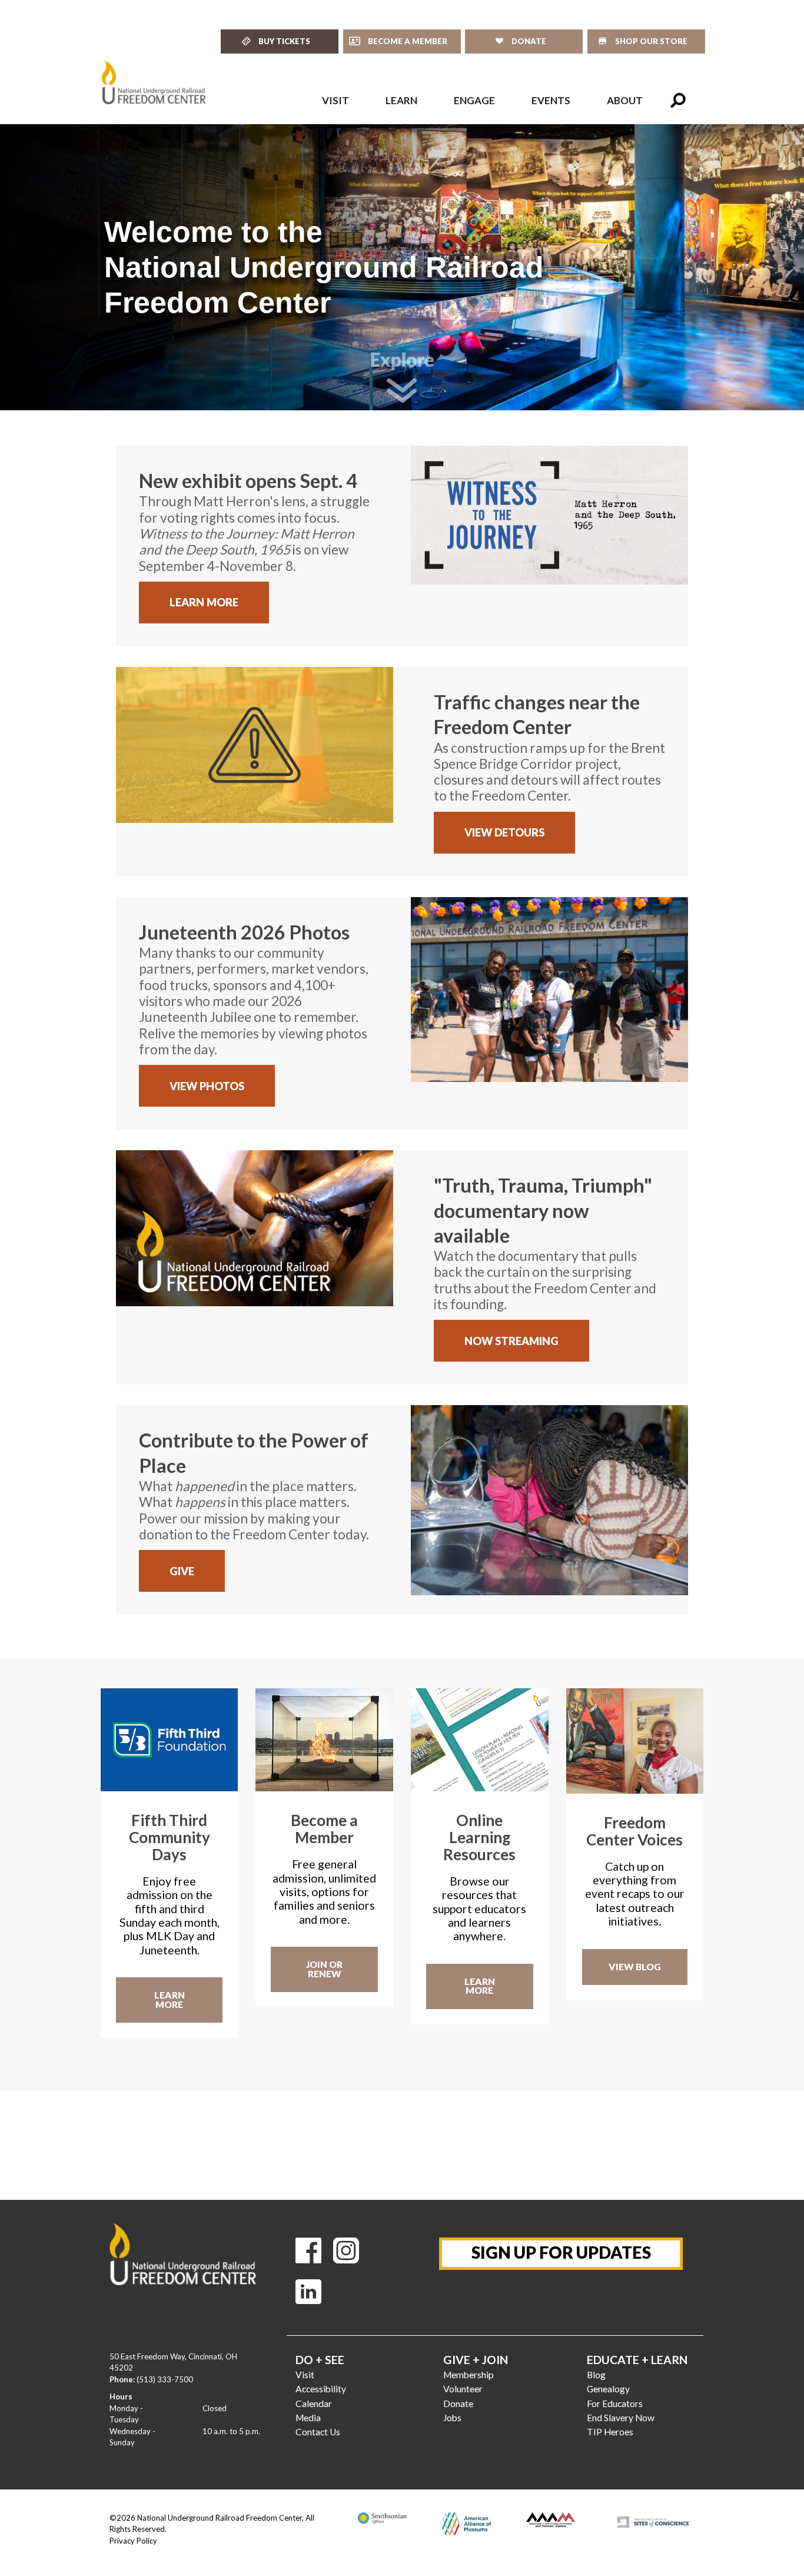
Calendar (314, 2404)
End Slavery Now (621, 2418)
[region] (402, 267)
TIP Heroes (610, 2432)
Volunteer (463, 2389)
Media (308, 2418)
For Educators (615, 2404)
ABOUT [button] (625, 100)
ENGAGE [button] (474, 100)
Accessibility (321, 2389)
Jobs (452, 2418)
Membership (469, 2375)
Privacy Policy (133, 2541)
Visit (305, 2375)
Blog (596, 2375)
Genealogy (608, 2389)
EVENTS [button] (551, 100)
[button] (678, 101)
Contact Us (318, 2432)
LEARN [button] (401, 100)
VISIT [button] (335, 100)
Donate (458, 2404)
